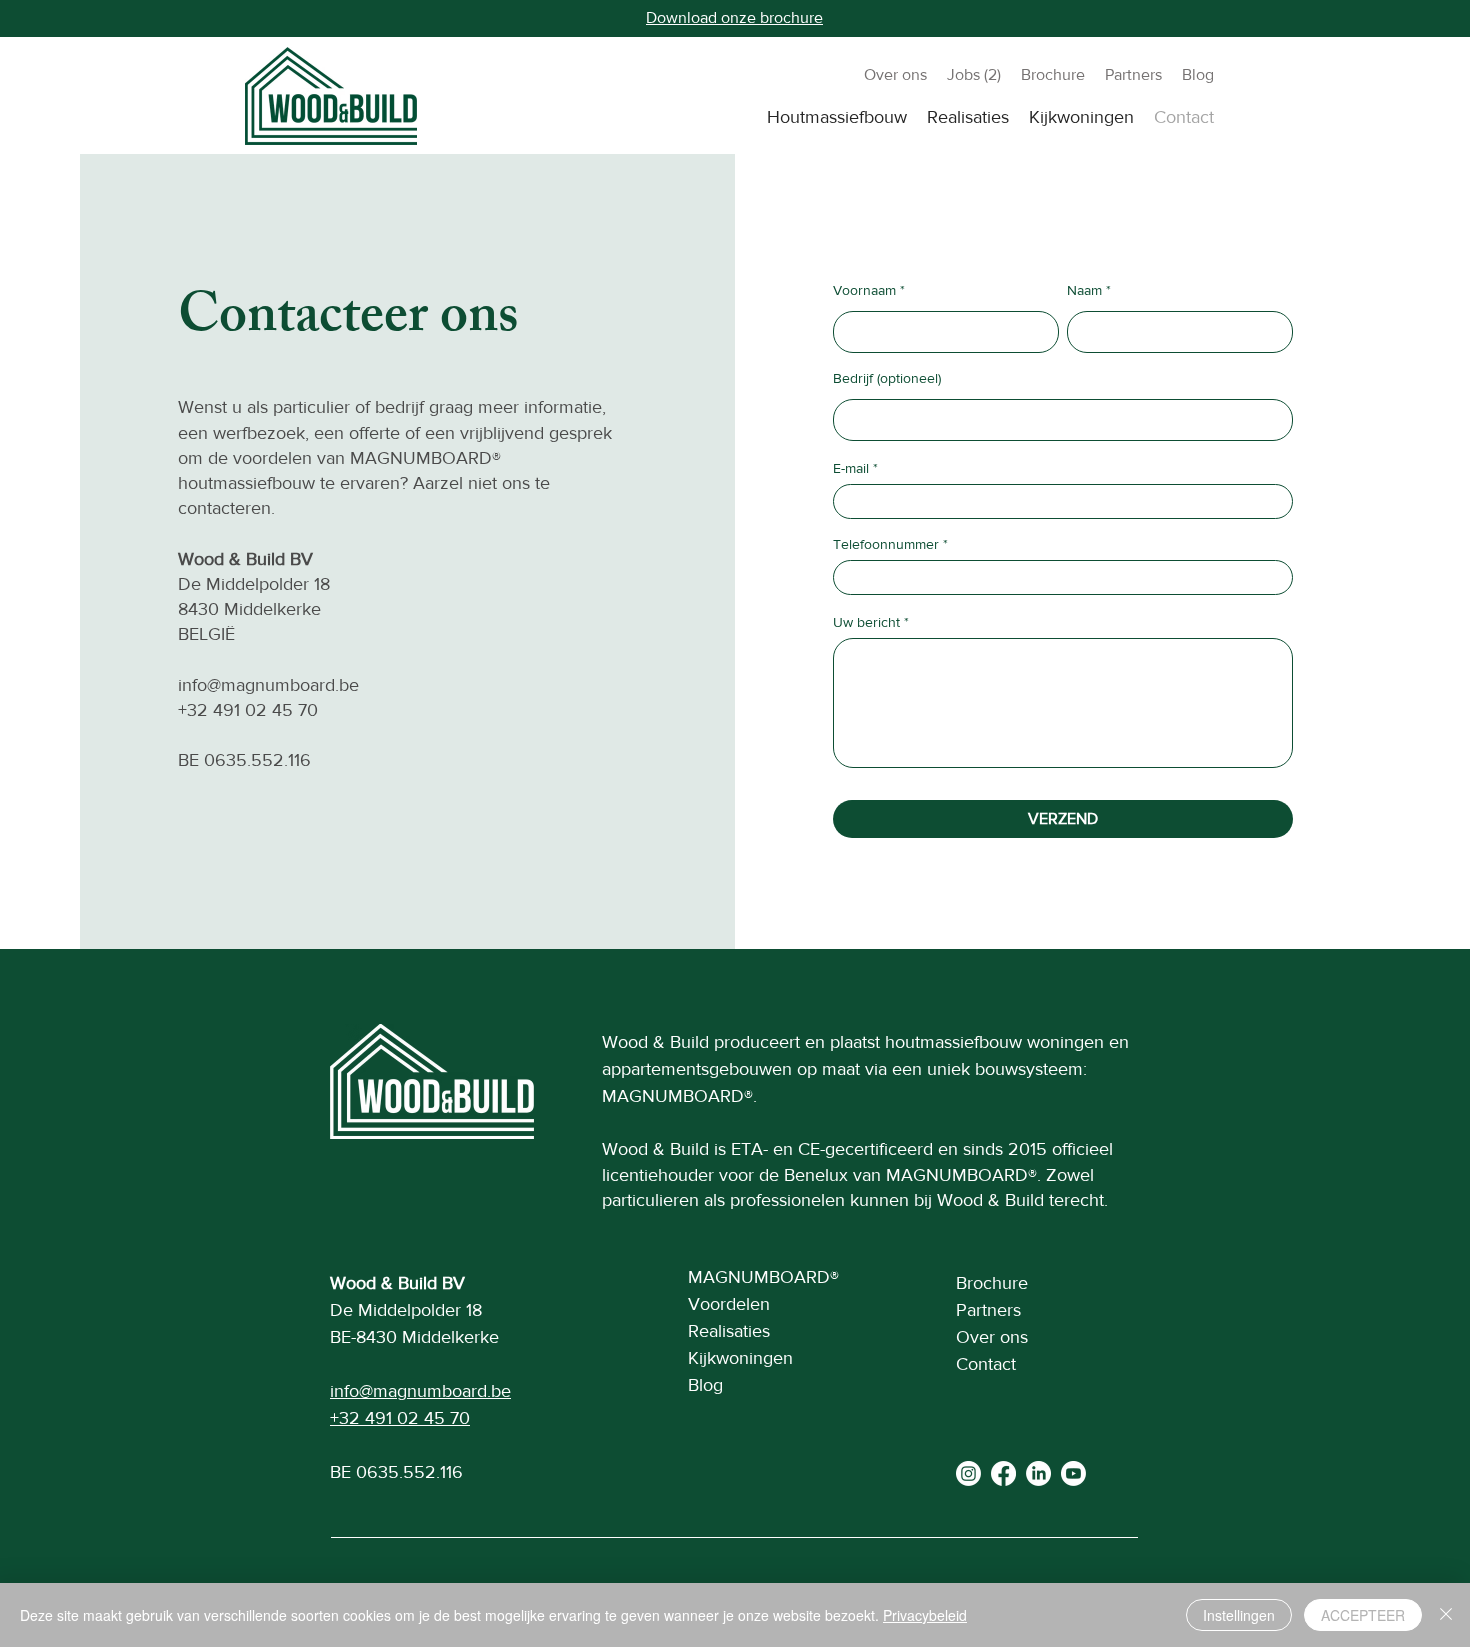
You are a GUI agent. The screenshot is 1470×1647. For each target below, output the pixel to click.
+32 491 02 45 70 (248, 710)
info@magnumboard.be (268, 685)
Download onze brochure (734, 17)
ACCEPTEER (1363, 1615)
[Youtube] (1073, 1473)
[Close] (1446, 1615)
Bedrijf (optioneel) (887, 378)
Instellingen (1239, 1615)
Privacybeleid (925, 1615)
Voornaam (864, 290)
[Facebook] (1003, 1473)
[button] (837, 117)
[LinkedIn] (1038, 1473)
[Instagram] (968, 1473)
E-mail (851, 468)
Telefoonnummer (886, 544)
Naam (1084, 290)
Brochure (992, 1283)
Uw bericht (866, 622)
